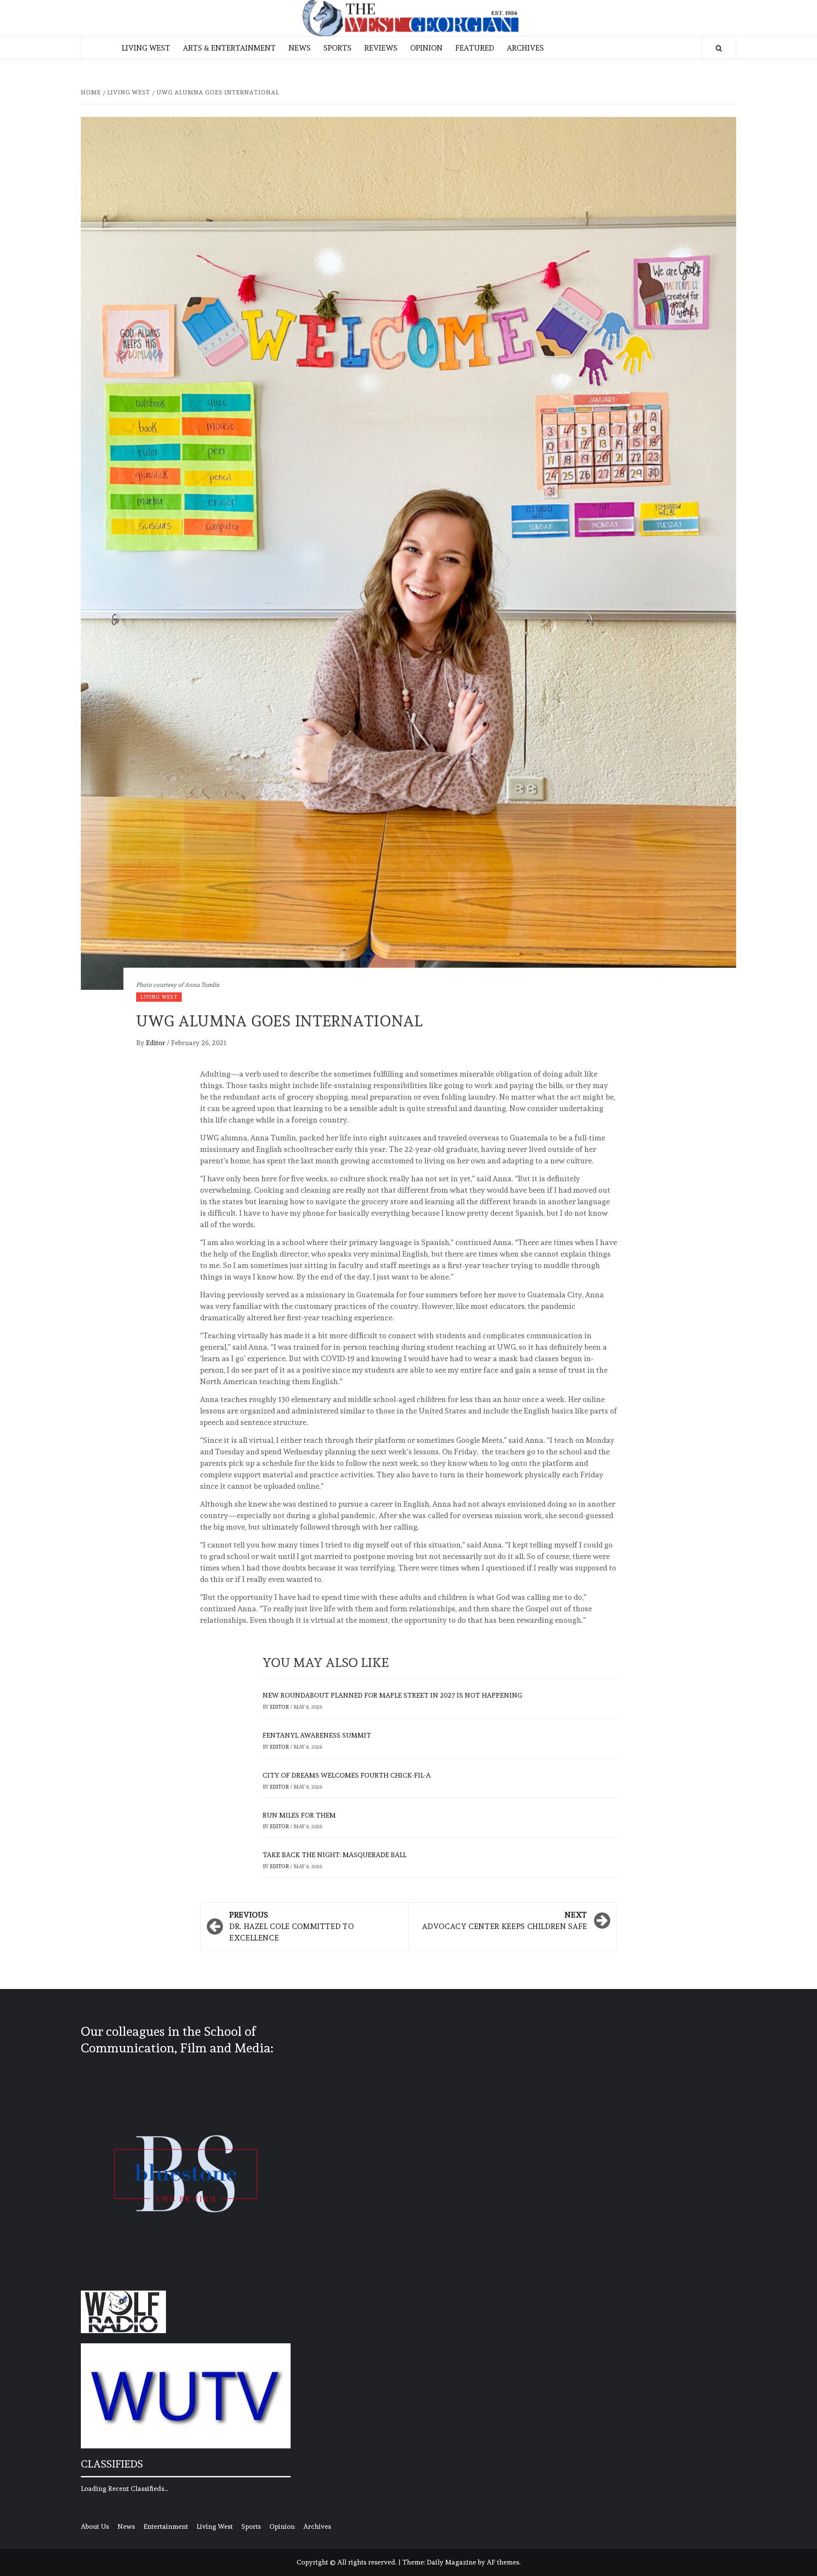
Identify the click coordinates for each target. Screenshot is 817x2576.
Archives (525, 48)
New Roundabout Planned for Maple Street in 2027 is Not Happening (392, 1695)
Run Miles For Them (299, 1815)
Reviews (381, 48)
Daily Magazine (451, 2562)
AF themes (503, 2562)
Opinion (426, 48)
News (300, 48)
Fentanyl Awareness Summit (317, 1735)
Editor (156, 1043)
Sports (337, 48)
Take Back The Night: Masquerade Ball (334, 1855)
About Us (95, 2526)
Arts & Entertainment (229, 48)
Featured (475, 48)
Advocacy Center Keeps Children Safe (504, 1921)
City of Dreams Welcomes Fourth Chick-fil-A (347, 1775)
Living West (146, 48)
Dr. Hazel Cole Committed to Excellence (291, 1926)
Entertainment (166, 2526)
